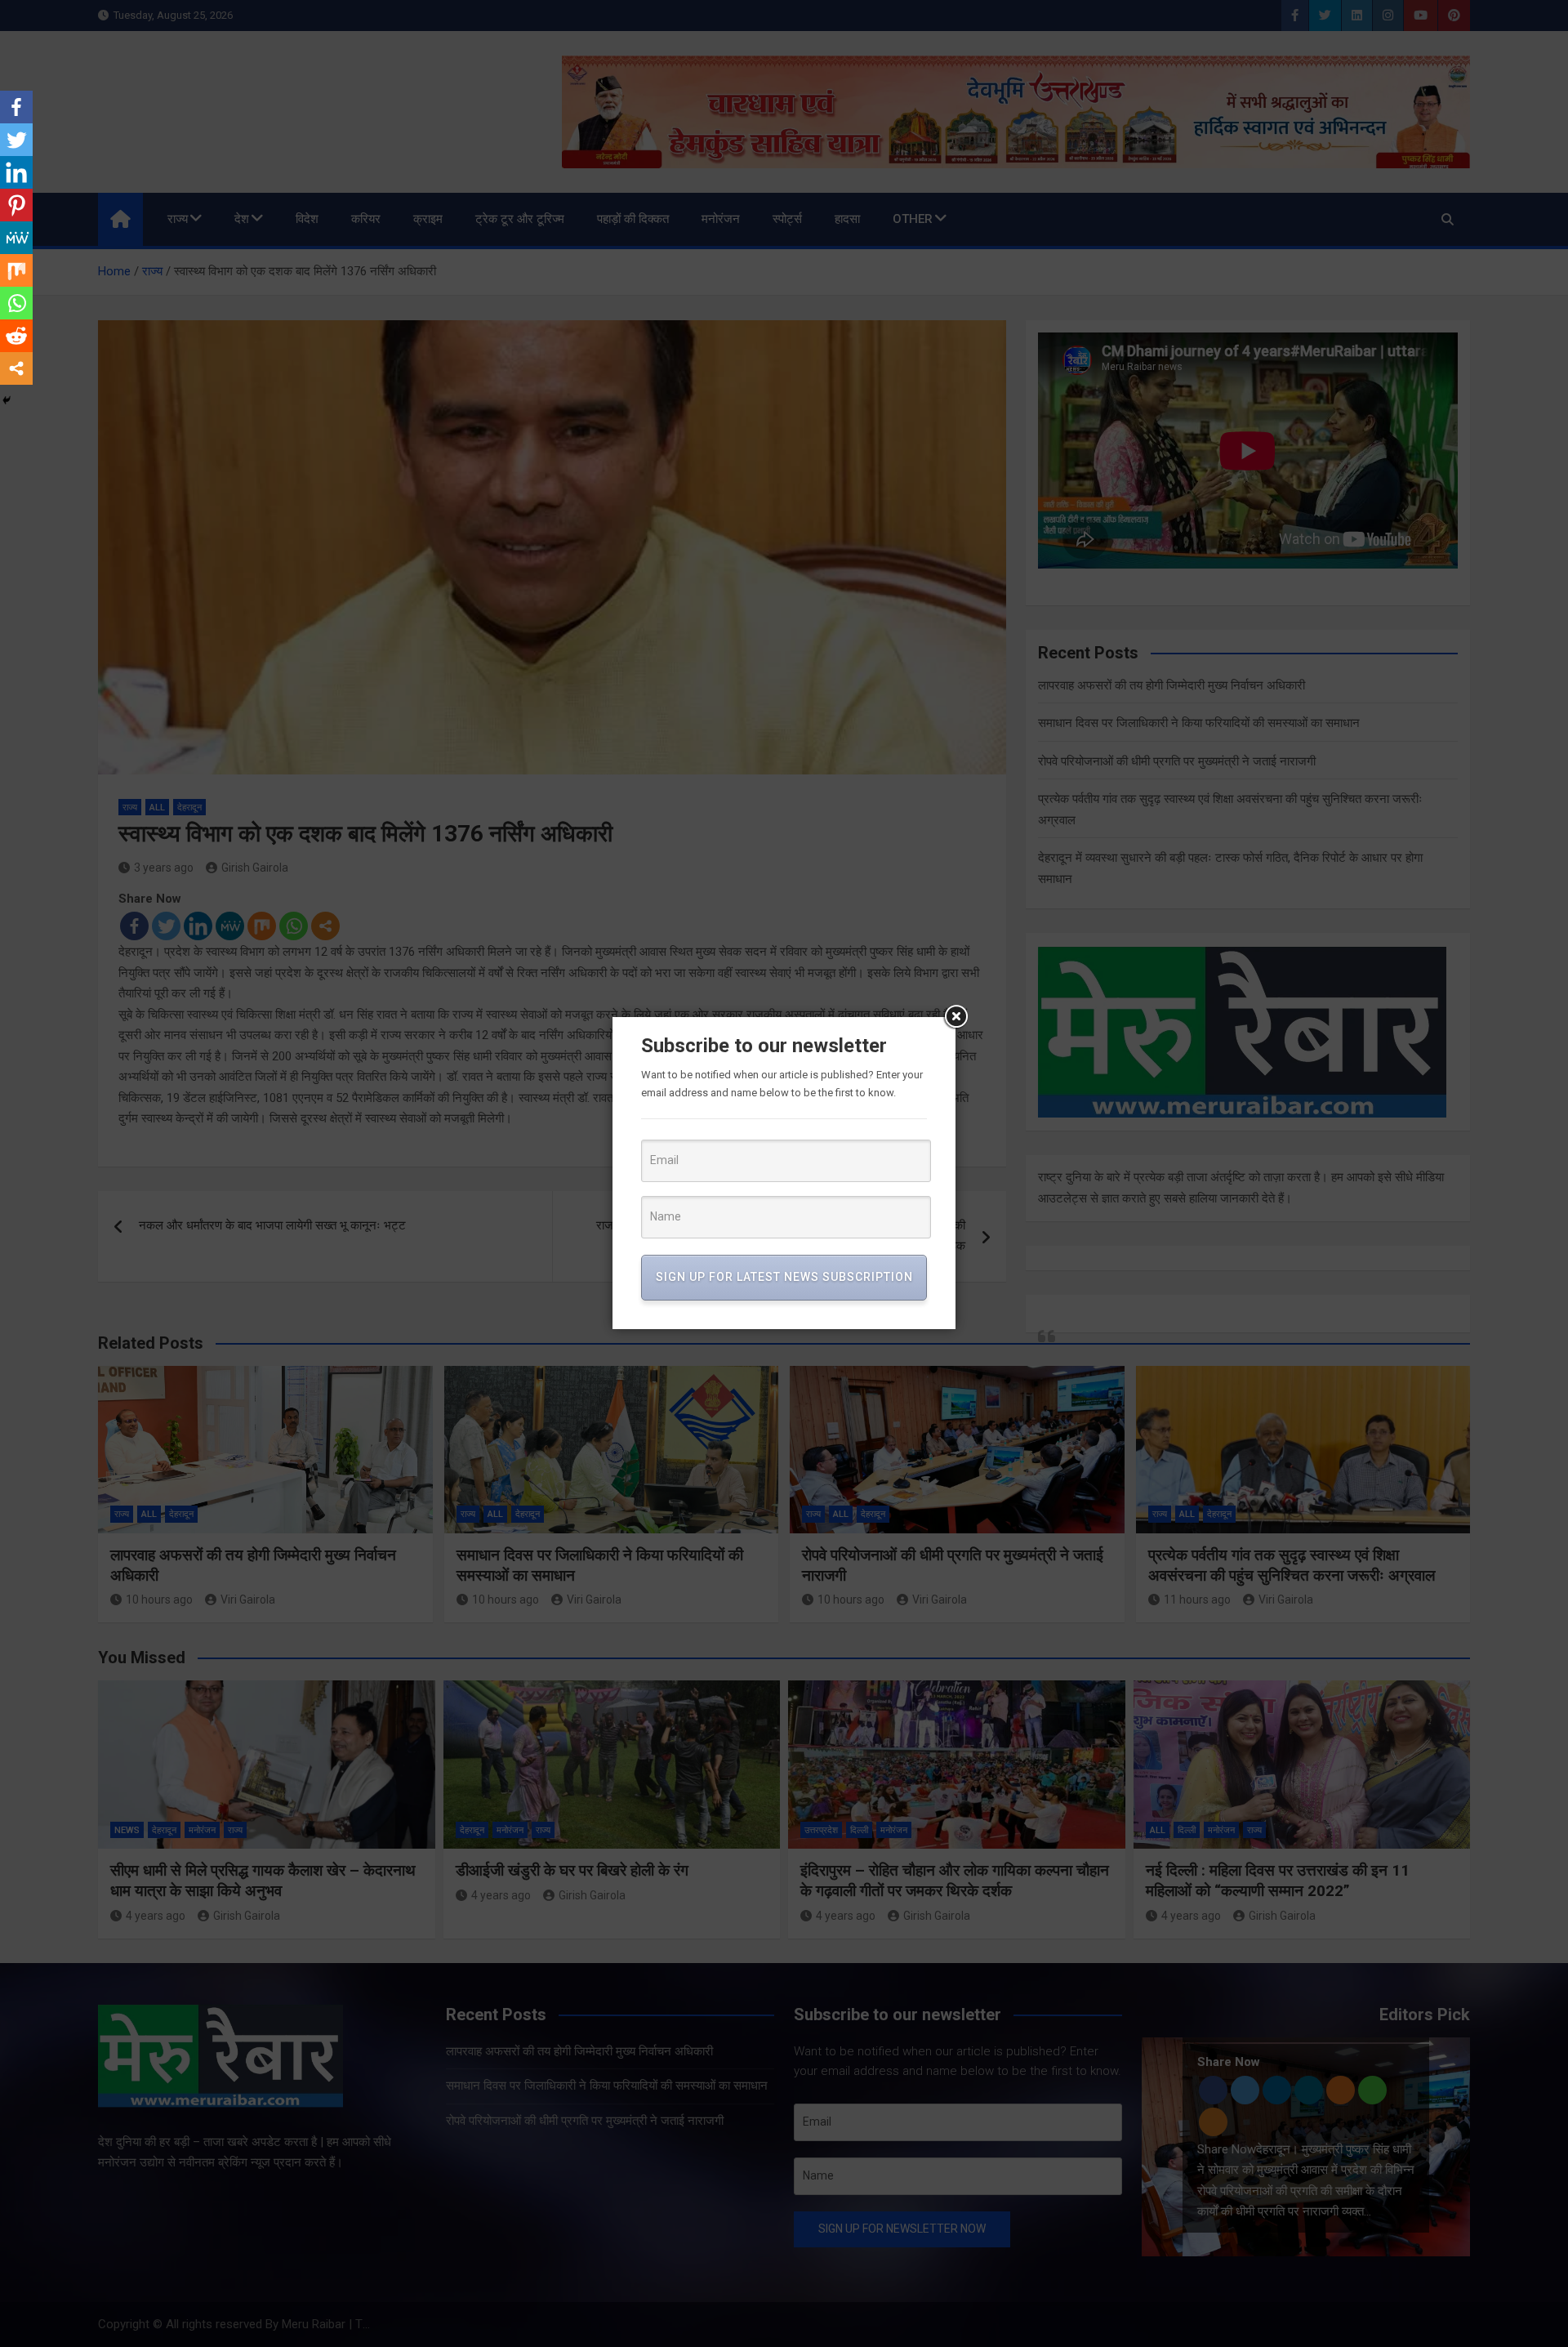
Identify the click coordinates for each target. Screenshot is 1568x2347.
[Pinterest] (16, 205)
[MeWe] (16, 238)
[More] (16, 368)
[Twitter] (16, 140)
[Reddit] (16, 336)
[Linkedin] (16, 172)
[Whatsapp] (16, 303)
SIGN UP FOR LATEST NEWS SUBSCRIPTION (784, 1277)
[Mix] (16, 270)
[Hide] (7, 400)
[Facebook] (16, 107)
